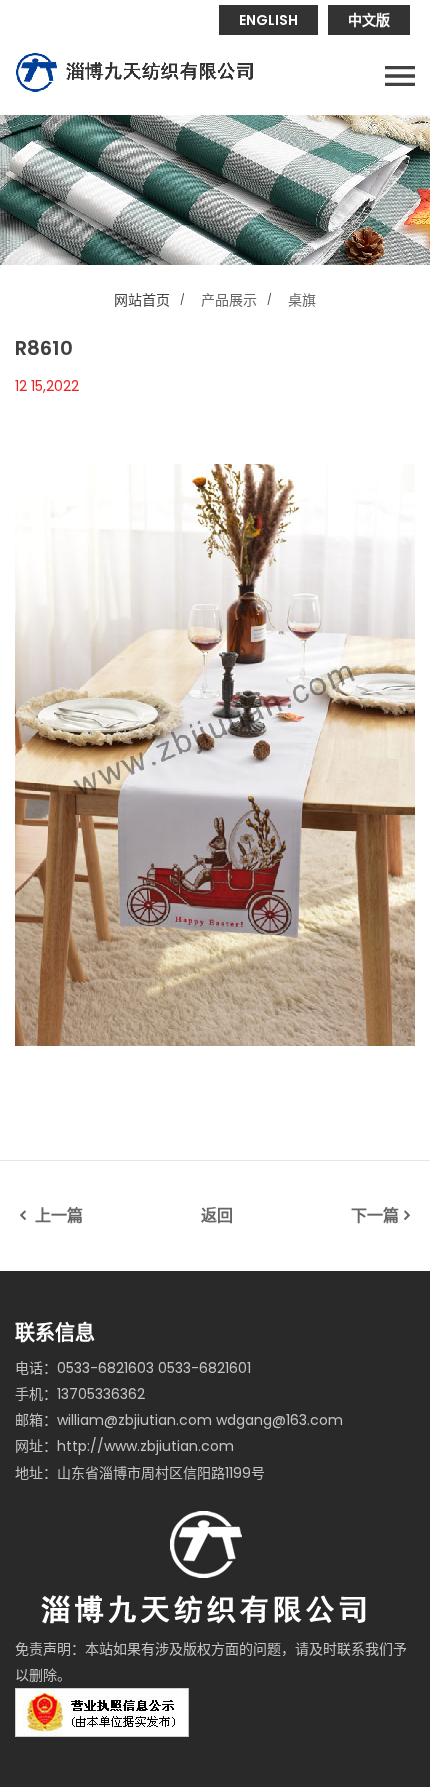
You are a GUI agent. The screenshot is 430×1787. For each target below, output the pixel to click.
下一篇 (375, 1215)
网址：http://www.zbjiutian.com (124, 1446)
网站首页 (142, 300)
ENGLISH (268, 20)
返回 (217, 1215)
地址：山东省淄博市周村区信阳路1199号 (140, 1473)
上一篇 (57, 1215)
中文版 (369, 20)
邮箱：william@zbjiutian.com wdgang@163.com (179, 1420)
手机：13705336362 (80, 1394)
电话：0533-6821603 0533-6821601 (133, 1368)
